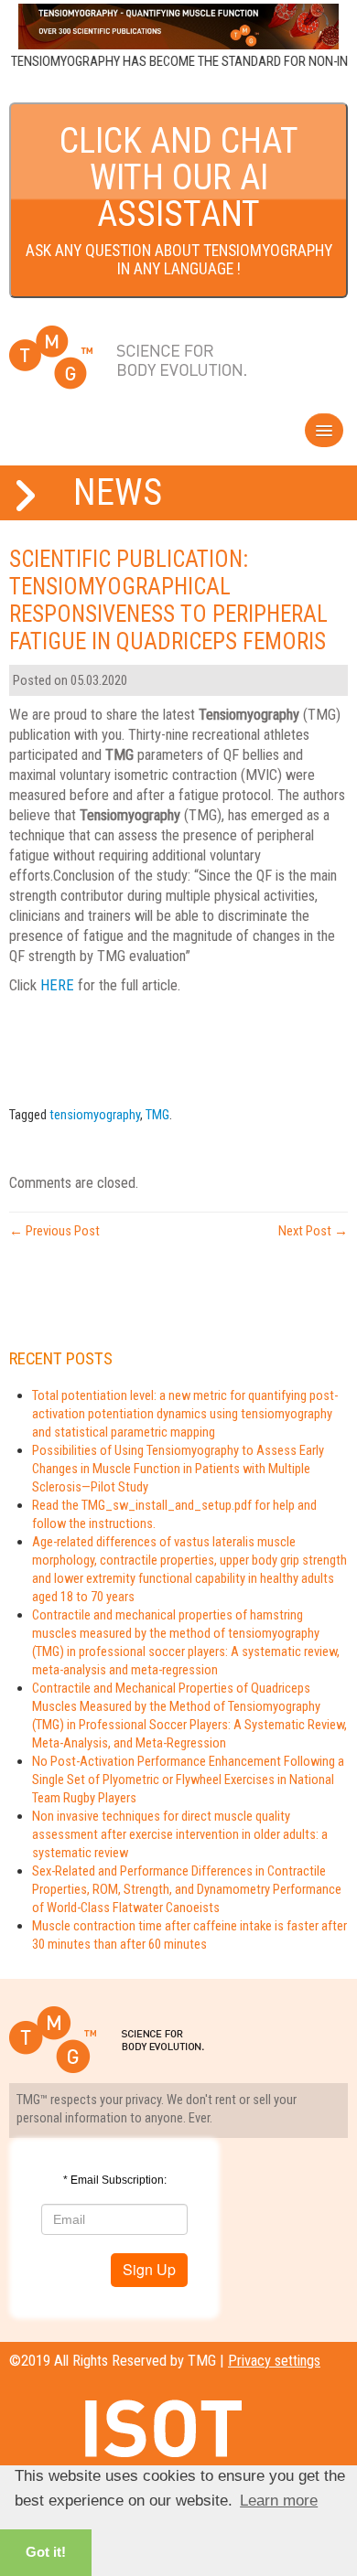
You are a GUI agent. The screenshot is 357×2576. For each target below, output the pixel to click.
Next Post (313, 1231)
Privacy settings (274, 2361)
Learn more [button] (279, 2501)
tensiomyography (95, 1115)
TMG (157, 1115)
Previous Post (54, 1231)
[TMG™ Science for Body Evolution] (128, 358)
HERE (57, 985)
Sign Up (149, 2269)
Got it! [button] (46, 2552)
